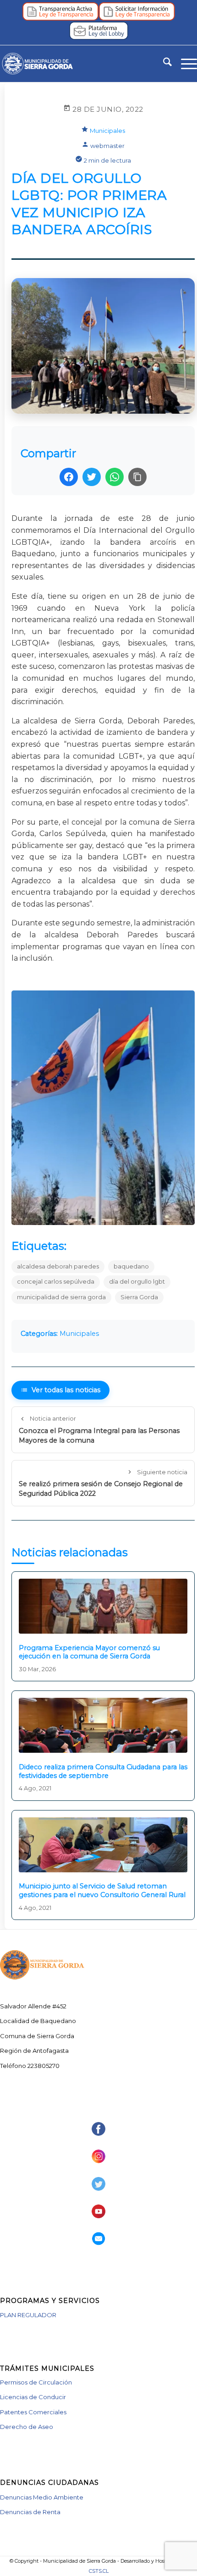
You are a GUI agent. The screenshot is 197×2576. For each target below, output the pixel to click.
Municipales (107, 131)
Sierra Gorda (139, 1297)
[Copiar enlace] (137, 477)
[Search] (163, 64)
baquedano (131, 1266)
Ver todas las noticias (66, 1390)
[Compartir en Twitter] (92, 477)
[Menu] (184, 64)
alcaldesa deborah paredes (58, 1266)
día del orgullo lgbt (137, 1282)
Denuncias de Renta (30, 2512)
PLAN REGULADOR (28, 2315)
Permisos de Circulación (36, 2382)
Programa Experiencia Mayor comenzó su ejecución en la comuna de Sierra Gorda (89, 1652)
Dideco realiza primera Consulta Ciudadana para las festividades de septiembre (103, 1771)
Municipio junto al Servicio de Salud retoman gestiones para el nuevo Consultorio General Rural (102, 1890)
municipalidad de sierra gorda (61, 1297)
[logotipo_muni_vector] (79, 64)
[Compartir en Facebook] (69, 477)
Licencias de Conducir (33, 2397)
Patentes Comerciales (33, 2412)
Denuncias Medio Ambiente (42, 2497)
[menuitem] (163, 64)
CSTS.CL (99, 2571)
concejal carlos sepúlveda (56, 1282)
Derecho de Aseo (27, 2427)
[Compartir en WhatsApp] (115, 477)
